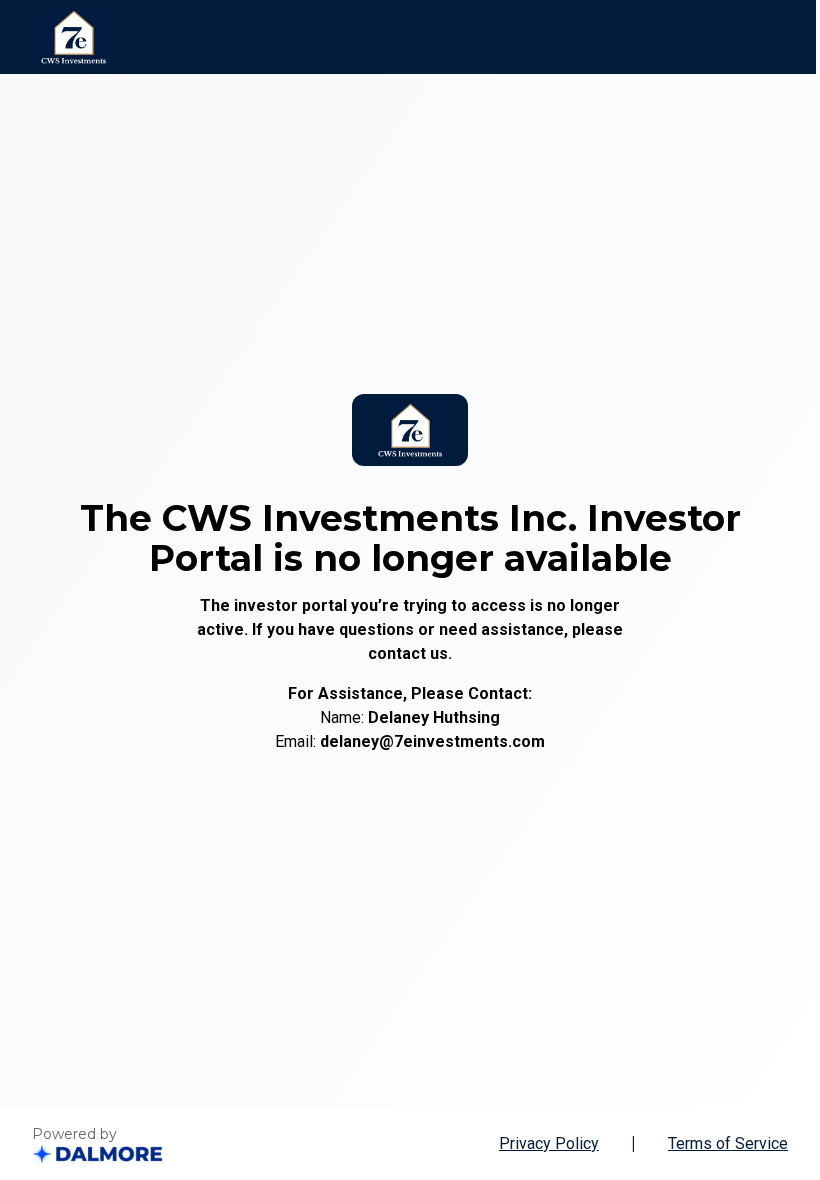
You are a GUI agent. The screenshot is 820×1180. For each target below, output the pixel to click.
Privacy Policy (549, 1143)
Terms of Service (728, 1143)
